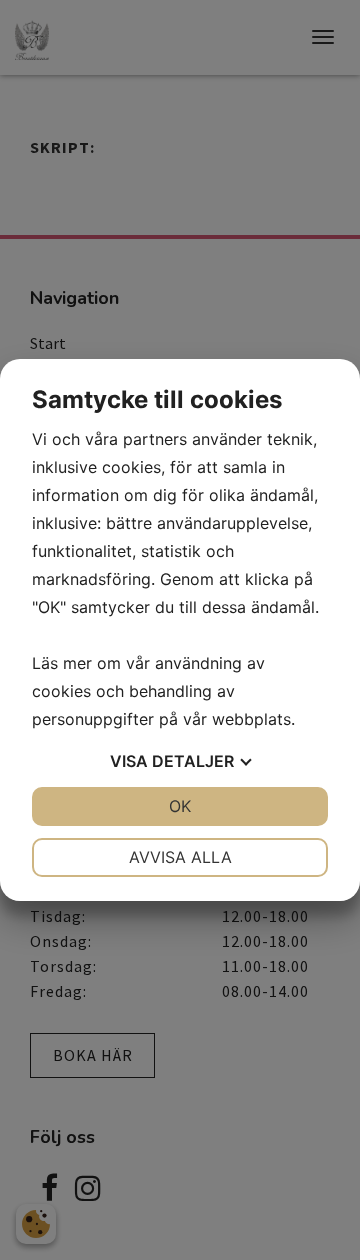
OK (180, 806)
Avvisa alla (180, 857)
